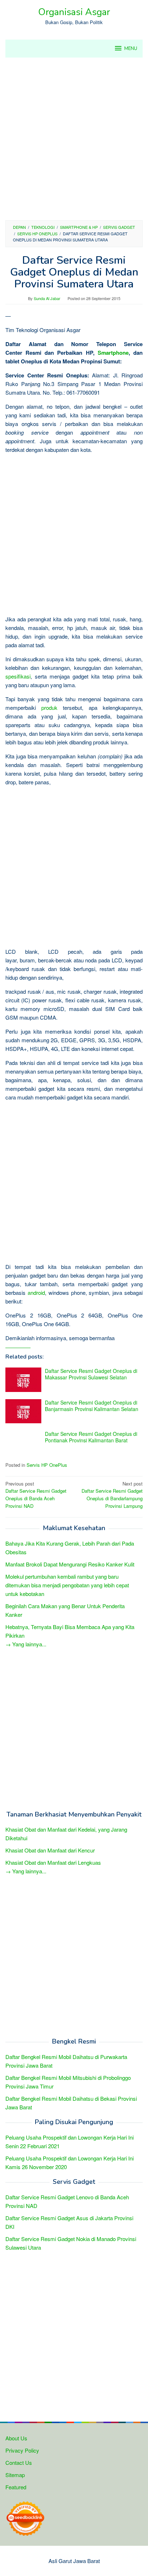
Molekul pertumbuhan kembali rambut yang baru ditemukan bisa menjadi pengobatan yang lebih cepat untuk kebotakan (67, 1585)
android (36, 1292)
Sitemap (15, 2475)
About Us (16, 2438)
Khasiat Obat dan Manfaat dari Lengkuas (53, 1862)
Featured (16, 2487)
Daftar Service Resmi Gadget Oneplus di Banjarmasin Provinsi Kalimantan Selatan (92, 1406)
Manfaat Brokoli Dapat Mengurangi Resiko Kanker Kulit (70, 1564)
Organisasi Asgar (74, 12)
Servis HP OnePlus (47, 1465)
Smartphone (113, 353)
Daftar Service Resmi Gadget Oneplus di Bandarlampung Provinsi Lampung (112, 1495)
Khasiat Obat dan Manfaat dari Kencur (50, 1850)
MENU (131, 49)
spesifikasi (18, 676)
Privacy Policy (22, 2450)
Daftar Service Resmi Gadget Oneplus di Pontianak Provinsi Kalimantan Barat (91, 1437)
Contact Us (19, 2462)
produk (49, 708)
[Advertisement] (74, 139)
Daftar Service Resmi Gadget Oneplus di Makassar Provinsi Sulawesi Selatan (91, 1374)
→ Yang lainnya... (26, 1644)
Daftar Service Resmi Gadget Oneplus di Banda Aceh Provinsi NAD (36, 1495)
